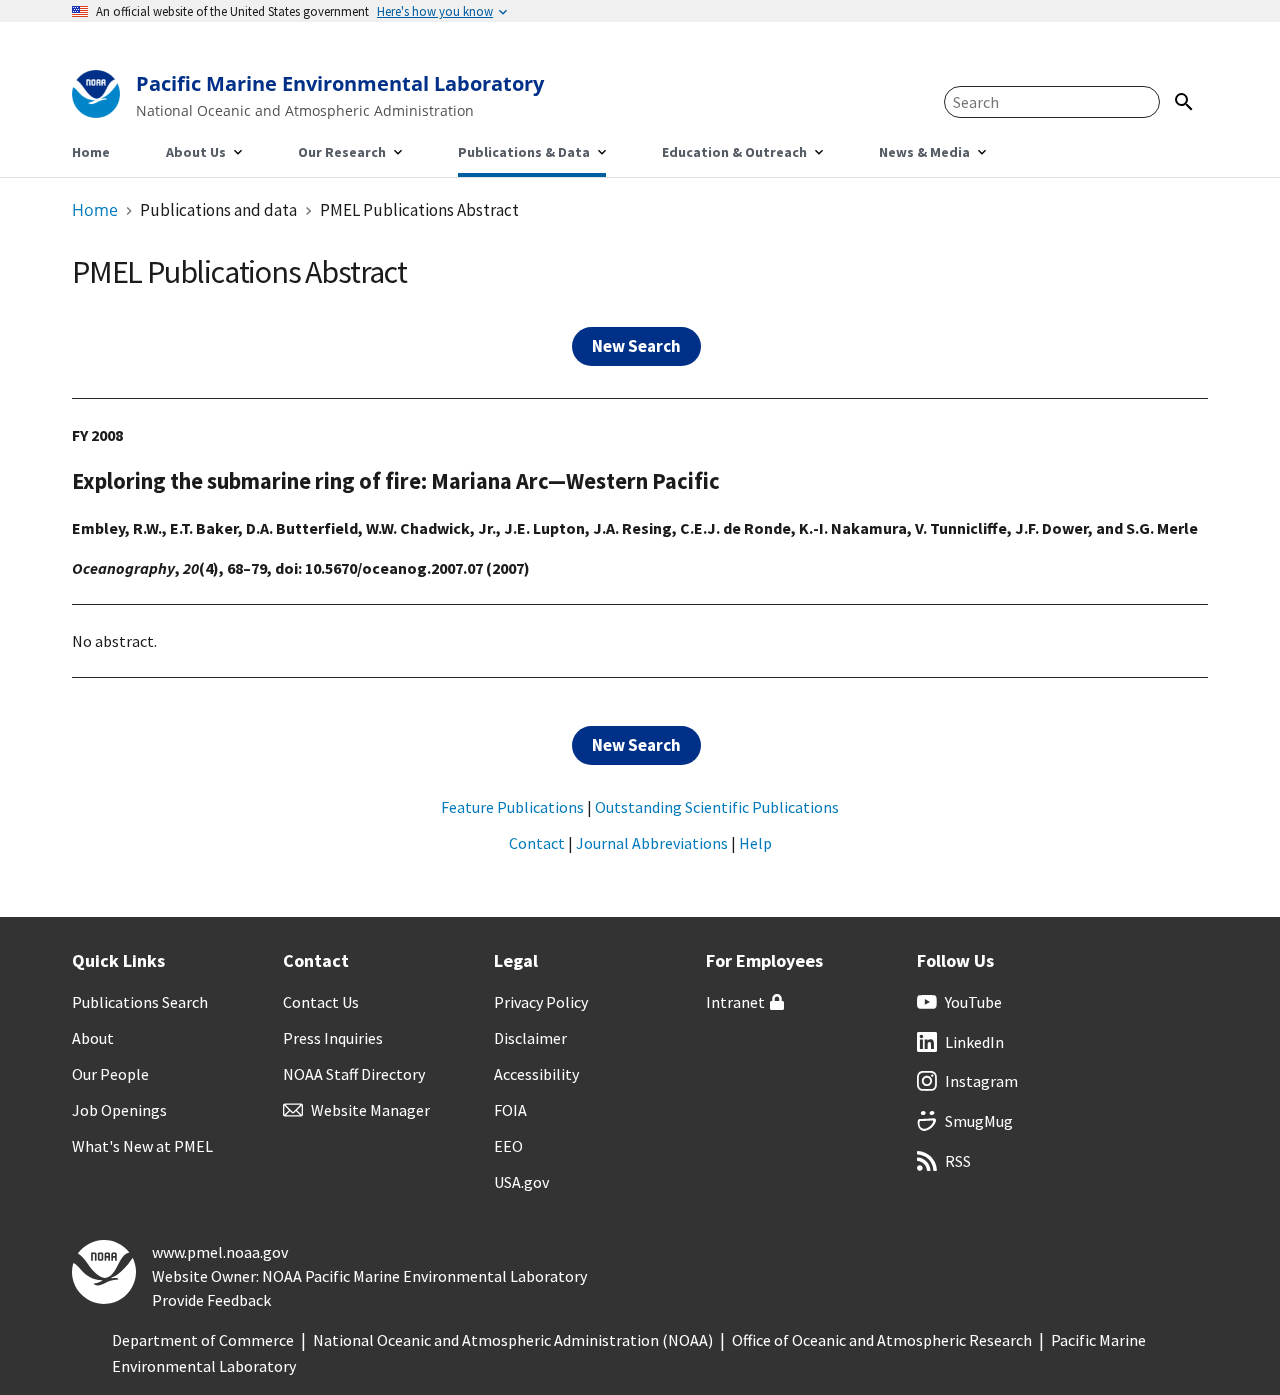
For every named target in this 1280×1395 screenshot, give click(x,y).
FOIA (510, 1110)
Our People (110, 1074)
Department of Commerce (203, 1340)
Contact (537, 843)
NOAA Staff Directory (354, 1074)
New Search (636, 346)
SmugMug (979, 1121)
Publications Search (140, 1002)
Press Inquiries (333, 1038)
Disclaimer (530, 1038)
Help (755, 843)
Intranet (735, 1002)
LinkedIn (974, 1042)
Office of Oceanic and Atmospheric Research (882, 1340)
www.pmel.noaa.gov (220, 1252)
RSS (958, 1161)
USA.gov (521, 1182)
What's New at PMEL (142, 1146)
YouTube (973, 1002)
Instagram (981, 1081)
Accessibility (536, 1074)
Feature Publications (512, 807)
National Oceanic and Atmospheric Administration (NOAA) (513, 1340)
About (93, 1038)
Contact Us (321, 1002)
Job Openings (119, 1110)
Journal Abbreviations (652, 843)
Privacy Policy (541, 1002)
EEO (508, 1146)
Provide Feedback (211, 1300)
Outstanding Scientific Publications (717, 807)
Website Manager (370, 1110)
